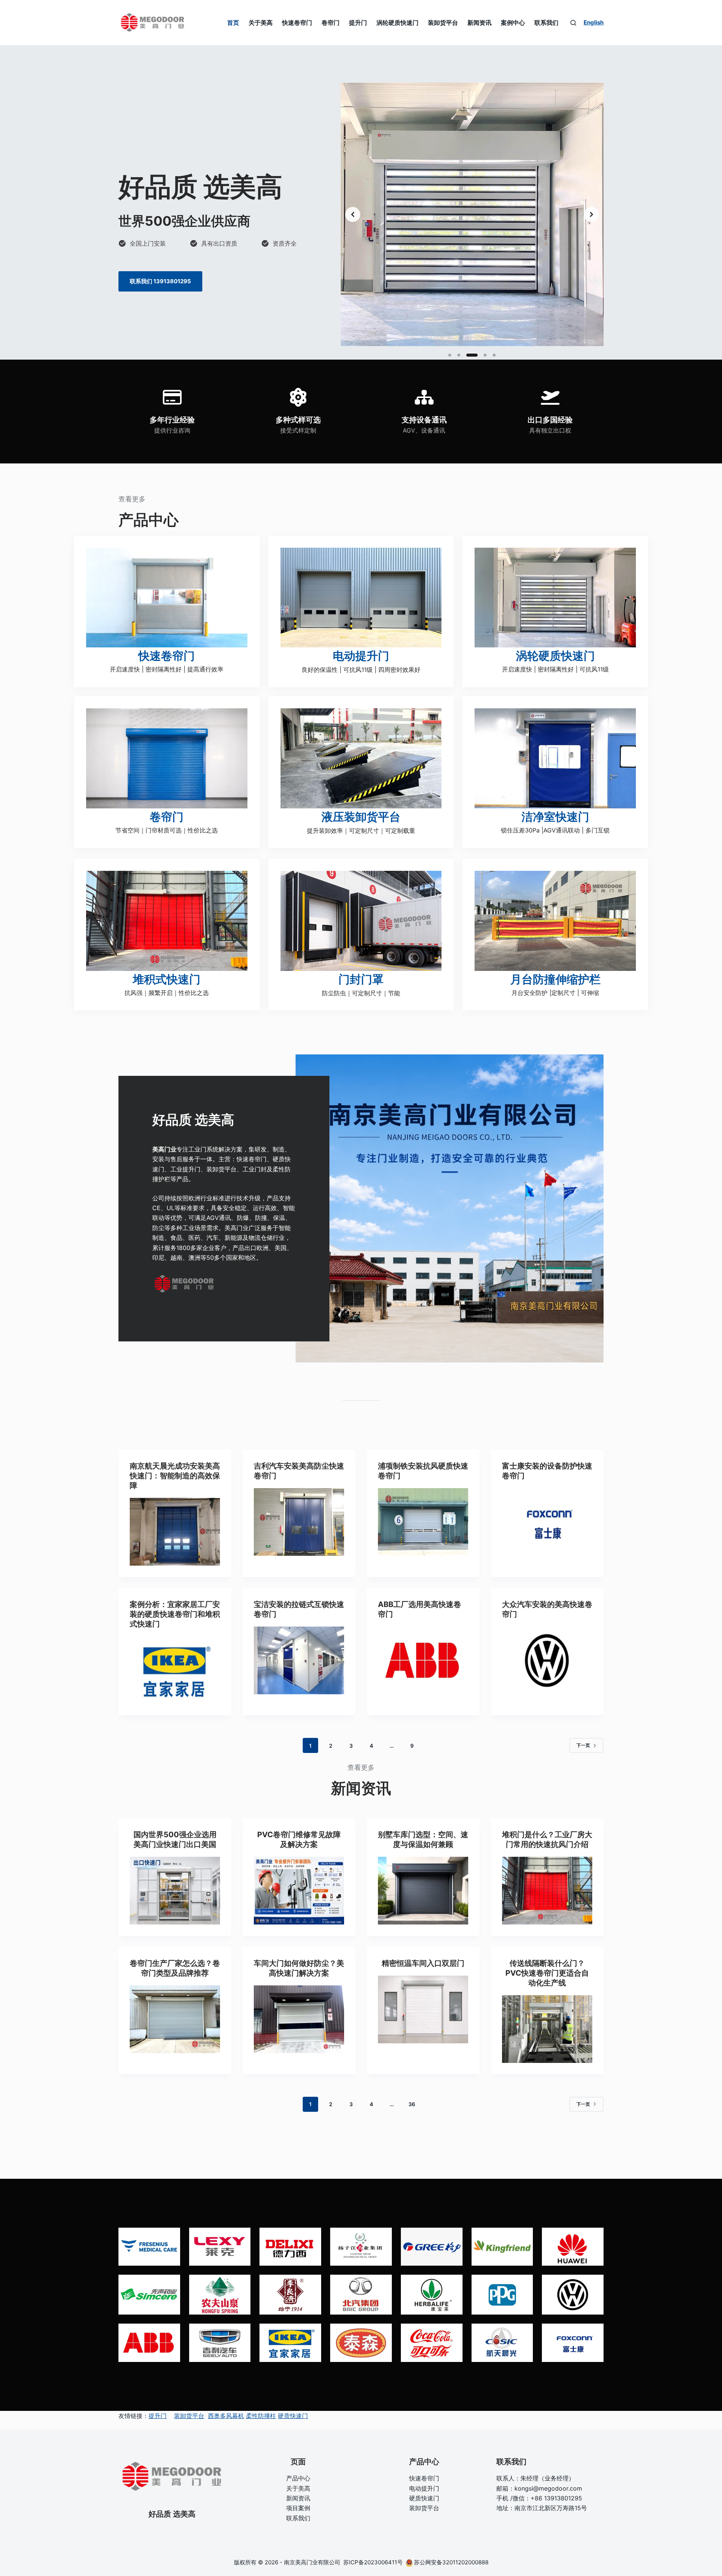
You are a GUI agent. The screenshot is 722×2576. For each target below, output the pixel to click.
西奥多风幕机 (226, 2416)
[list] (472, 214)
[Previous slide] (353, 214)
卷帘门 (331, 23)
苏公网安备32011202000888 (451, 2562)
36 (412, 2104)
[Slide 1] (450, 355)
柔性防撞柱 (261, 2416)
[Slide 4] (481, 355)
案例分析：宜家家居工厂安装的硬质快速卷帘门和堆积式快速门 (175, 1614)
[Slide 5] (494, 355)
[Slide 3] (468, 355)
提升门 (358, 23)
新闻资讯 (479, 23)
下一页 (583, 1745)
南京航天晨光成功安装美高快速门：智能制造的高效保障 (175, 1476)
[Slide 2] (459, 355)
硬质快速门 (293, 2416)
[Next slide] (592, 214)
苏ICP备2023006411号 (374, 2562)
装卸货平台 (443, 23)
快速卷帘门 (297, 23)
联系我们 (546, 23)
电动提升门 (424, 2488)
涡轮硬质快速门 (397, 23)
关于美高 (261, 23)
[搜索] (573, 23)
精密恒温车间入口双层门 (423, 1963)
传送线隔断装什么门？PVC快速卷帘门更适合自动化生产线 (547, 1973)
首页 (233, 23)
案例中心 (513, 23)
